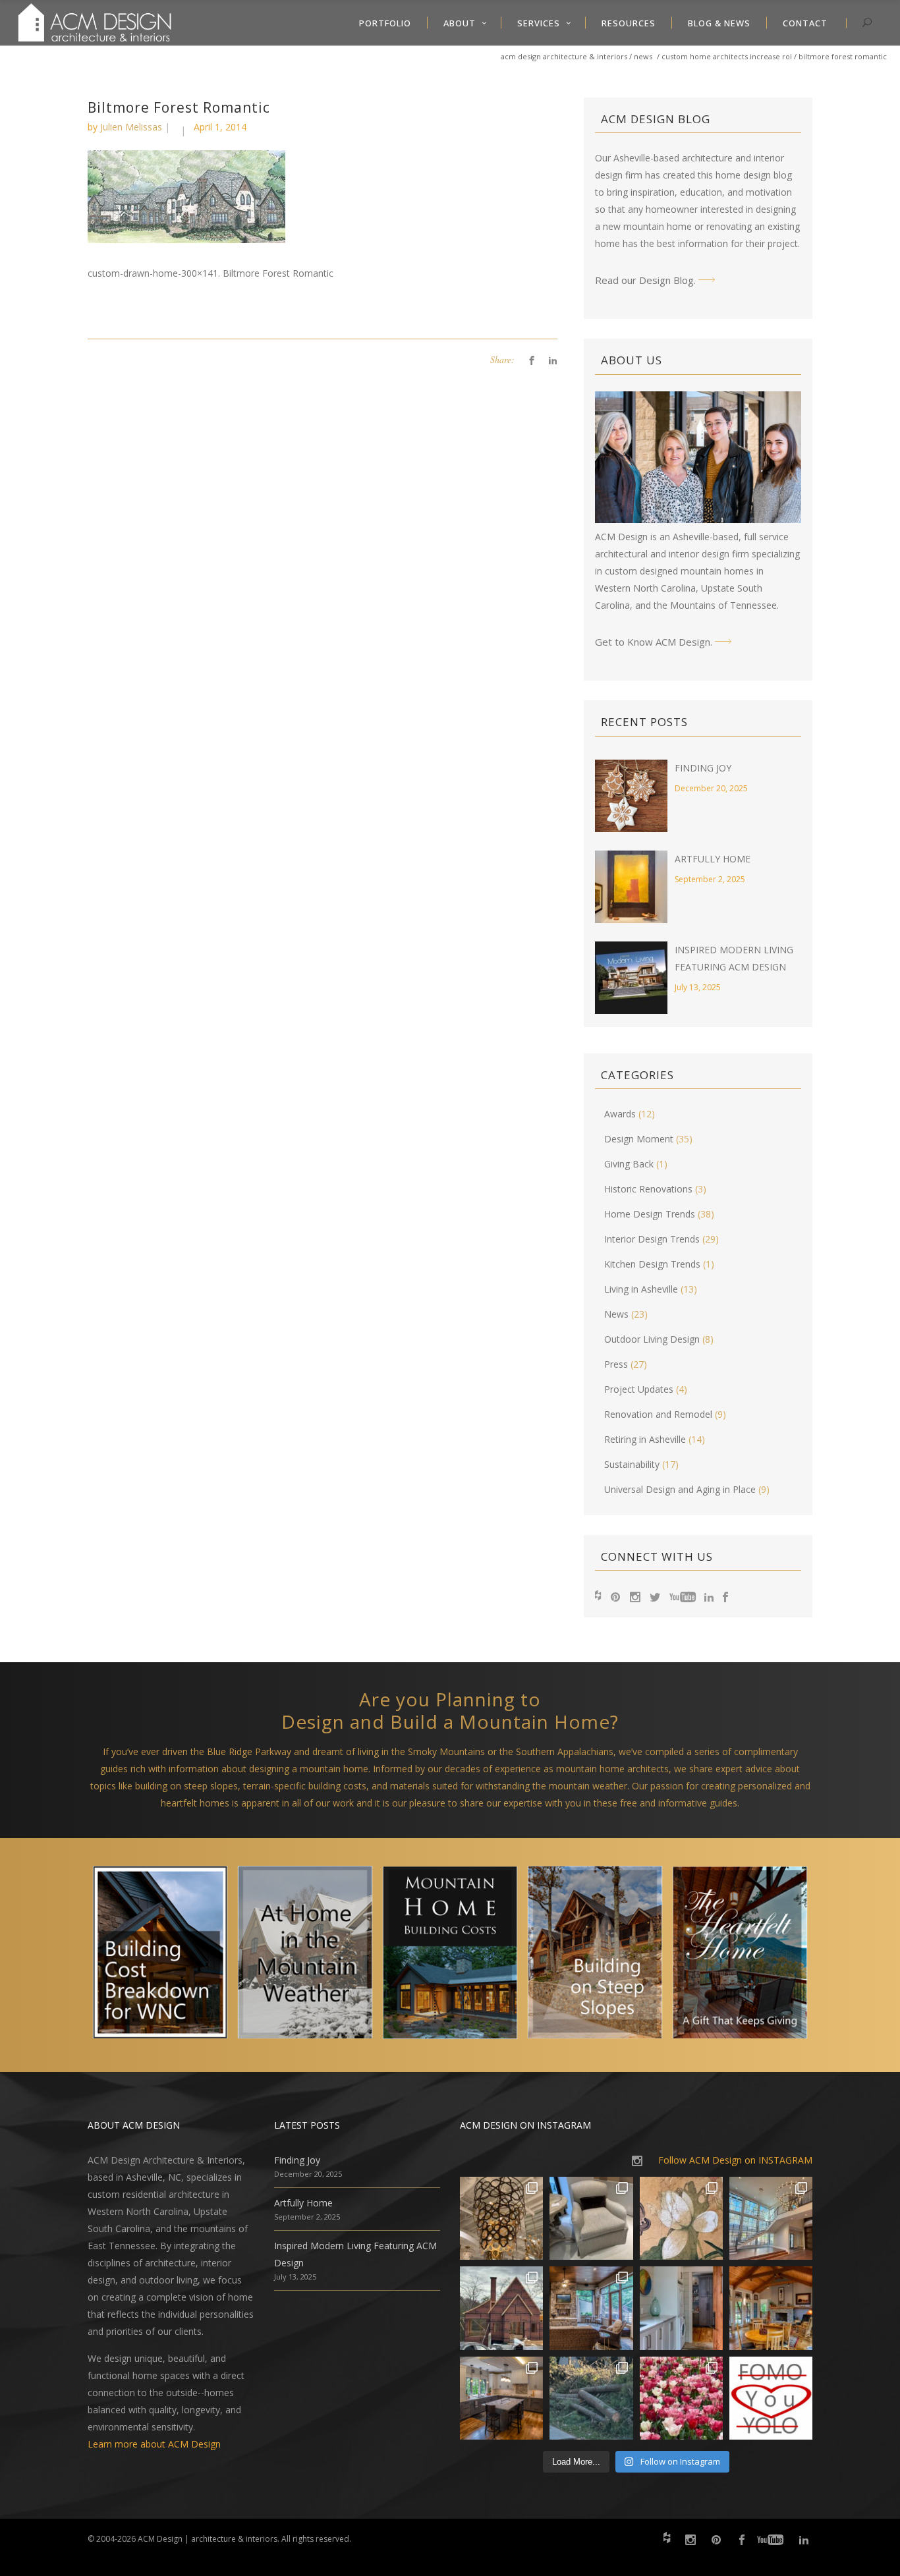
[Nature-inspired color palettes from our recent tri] (681, 2398)
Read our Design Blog (644, 280)
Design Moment (639, 1139)
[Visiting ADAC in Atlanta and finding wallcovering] (681, 2218)
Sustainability (632, 1464)
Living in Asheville (641, 1289)
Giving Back (629, 1164)
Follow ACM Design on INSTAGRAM (735, 2160)
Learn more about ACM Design (154, 2444)
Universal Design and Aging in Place (680, 1489)
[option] (160, 1955)
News (643, 56)
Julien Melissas (131, 127)
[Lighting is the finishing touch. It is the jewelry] (501, 2218)
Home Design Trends (650, 1214)
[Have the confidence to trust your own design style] (771, 2398)
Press (616, 1364)
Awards (620, 1114)
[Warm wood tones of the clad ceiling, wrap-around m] (771, 2308)
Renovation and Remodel (658, 1414)
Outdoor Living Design (652, 1339)
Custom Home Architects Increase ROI (727, 56)
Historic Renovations (648, 1189)
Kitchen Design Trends (652, 1264)
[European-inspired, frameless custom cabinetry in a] (501, 2398)
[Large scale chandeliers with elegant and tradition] (771, 2218)
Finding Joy (703, 768)
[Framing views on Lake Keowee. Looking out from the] (501, 2308)
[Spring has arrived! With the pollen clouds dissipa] (591, 2308)
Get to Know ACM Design (653, 642)
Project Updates (639, 1389)
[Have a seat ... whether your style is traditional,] (591, 2218)
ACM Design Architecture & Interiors (564, 56)
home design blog (754, 175)
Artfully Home (713, 859)
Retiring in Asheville (645, 1439)
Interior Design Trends (652, 1239)
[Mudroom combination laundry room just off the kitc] (681, 2308)
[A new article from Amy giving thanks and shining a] (591, 2398)
